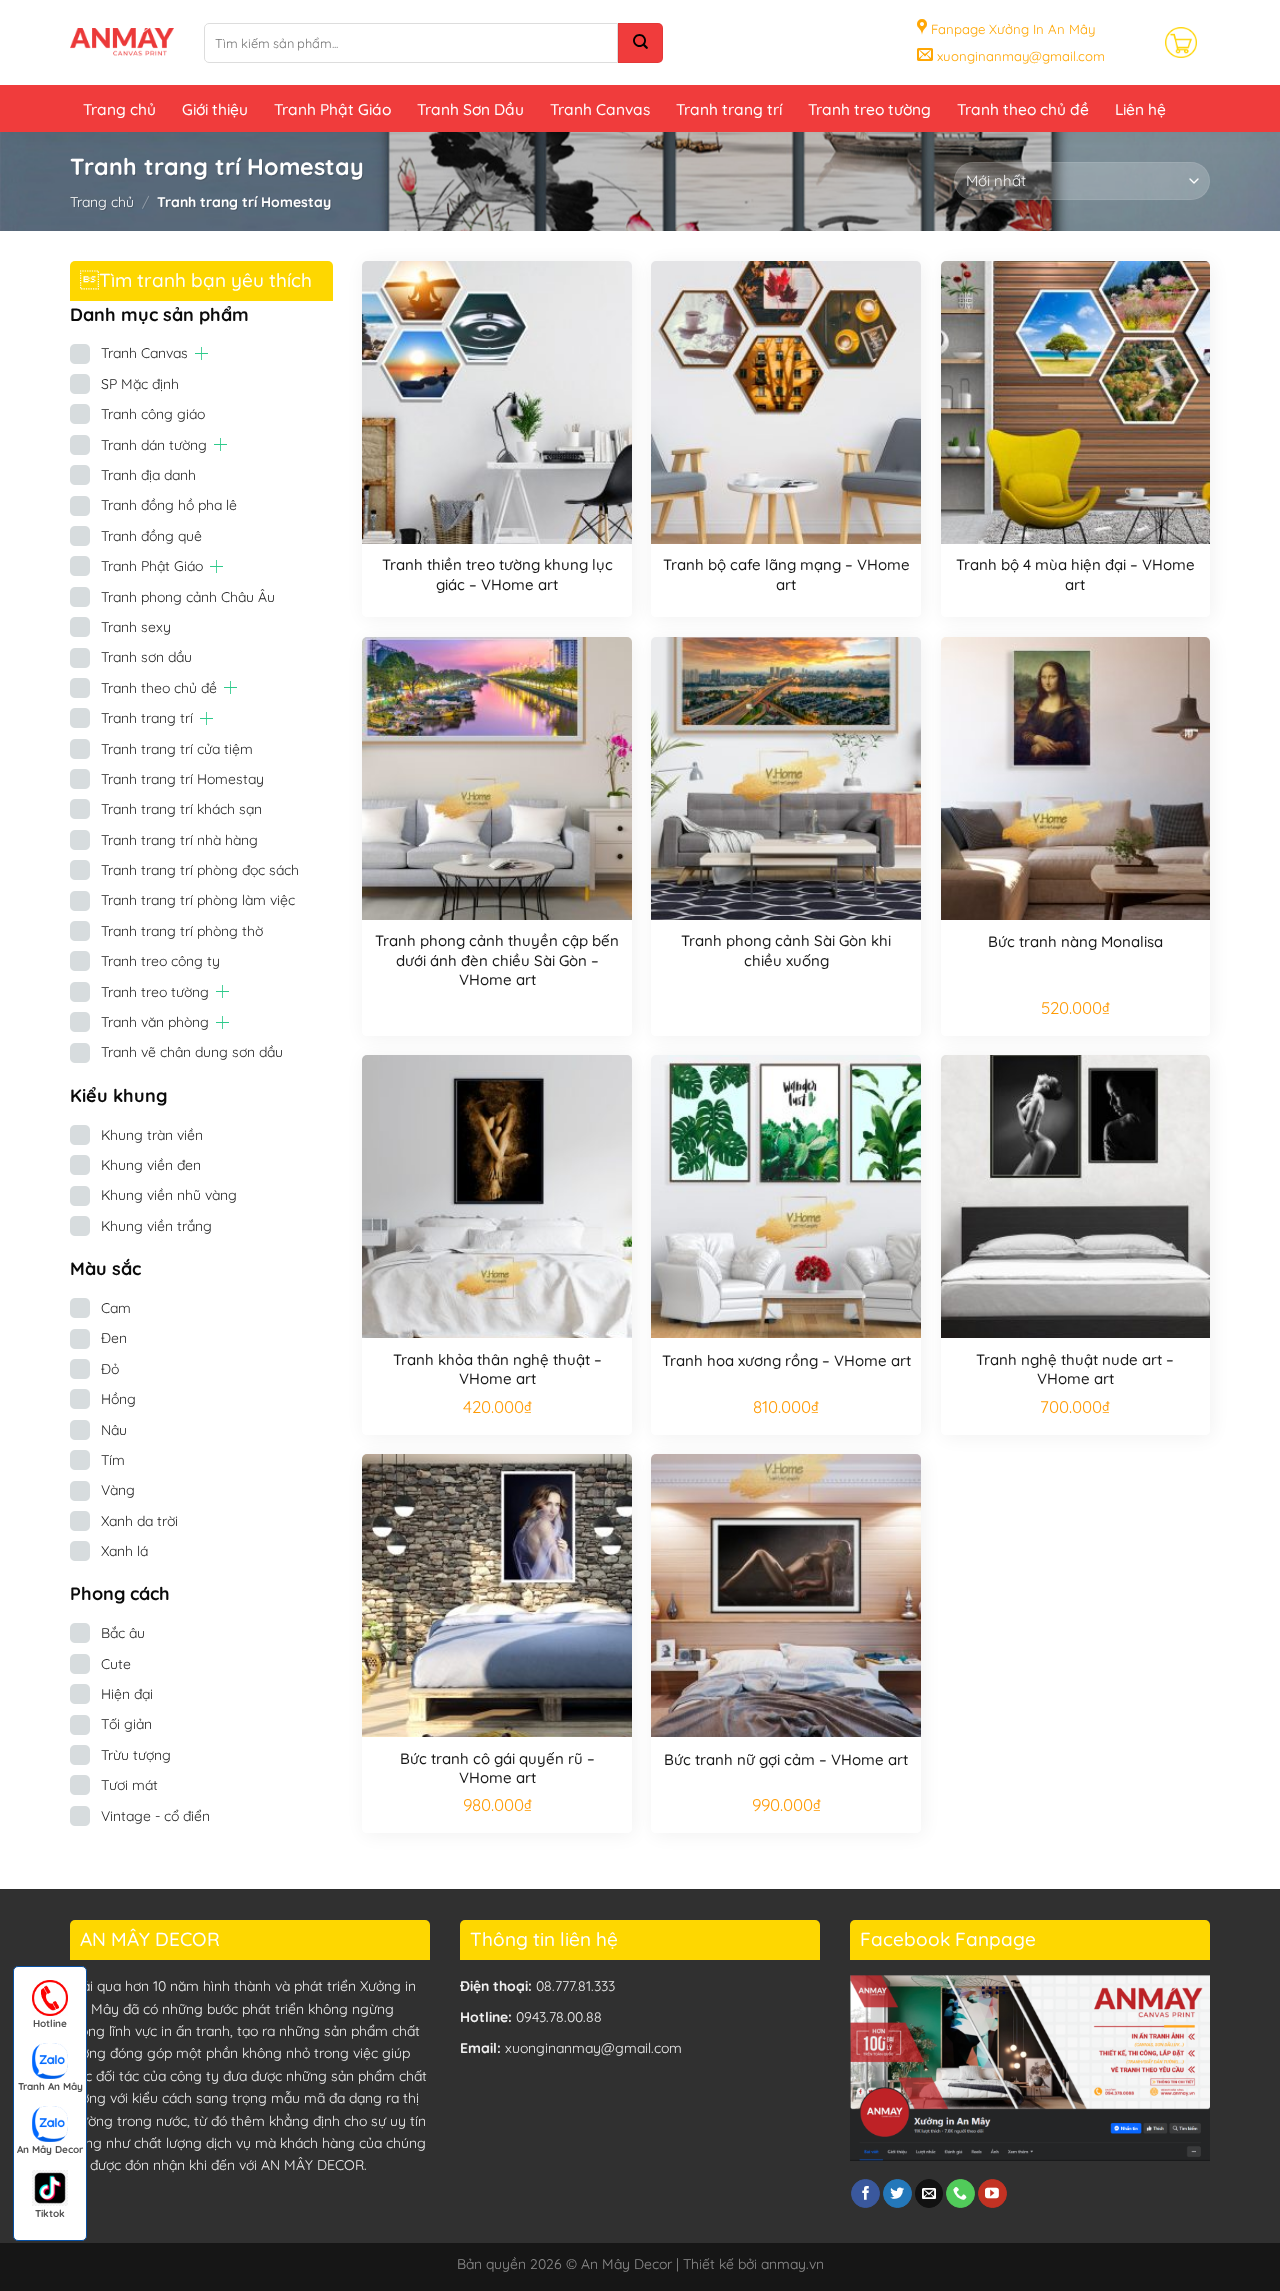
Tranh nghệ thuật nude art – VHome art (1075, 1369)
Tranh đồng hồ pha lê (169, 505)
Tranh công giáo (153, 414)
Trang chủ (119, 109)
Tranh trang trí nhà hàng (179, 840)
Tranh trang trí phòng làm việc (198, 900)
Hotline (50, 2023)
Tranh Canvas (600, 109)
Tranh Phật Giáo (332, 109)
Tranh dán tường (154, 445)
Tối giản (126, 1724)
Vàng (118, 1490)
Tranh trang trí (729, 109)
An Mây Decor (50, 2149)
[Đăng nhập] (1134, 42)
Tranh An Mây (50, 2086)
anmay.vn (792, 2263)
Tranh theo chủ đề (1023, 109)
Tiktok (50, 2213)
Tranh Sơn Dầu (470, 109)
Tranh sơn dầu (146, 657)
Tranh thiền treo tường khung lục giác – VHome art (497, 574)
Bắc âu (123, 1633)
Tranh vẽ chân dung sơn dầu (192, 1052)
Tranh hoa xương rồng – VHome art (786, 1360)
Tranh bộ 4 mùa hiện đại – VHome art (1075, 574)
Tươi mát (129, 1785)
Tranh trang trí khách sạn (181, 809)
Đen (114, 1338)
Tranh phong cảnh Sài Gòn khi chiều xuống (786, 950)
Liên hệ (1140, 109)
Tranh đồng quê (151, 536)
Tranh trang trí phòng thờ (182, 931)
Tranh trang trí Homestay (182, 779)
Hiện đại (127, 1694)
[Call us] (960, 2194)
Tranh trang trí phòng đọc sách (200, 870)
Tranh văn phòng (155, 1022)
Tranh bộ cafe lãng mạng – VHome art (786, 574)
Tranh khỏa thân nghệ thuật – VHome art (497, 1369)
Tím (113, 1460)
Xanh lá (124, 1551)
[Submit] (640, 43)
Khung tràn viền (152, 1135)
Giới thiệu (215, 109)
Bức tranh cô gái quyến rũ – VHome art (497, 1768)
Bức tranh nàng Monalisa (1075, 941)
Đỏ (110, 1369)
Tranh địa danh (148, 475)
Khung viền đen (151, 1165)
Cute (116, 1664)
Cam (116, 1308)
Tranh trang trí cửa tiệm (177, 749)
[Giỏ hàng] (1181, 42)
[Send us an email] (929, 2194)
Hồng (118, 1399)
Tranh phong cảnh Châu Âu (188, 597)
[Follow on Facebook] (865, 2194)
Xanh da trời (139, 1521)
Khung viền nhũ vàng (169, 1195)
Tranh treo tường (869, 109)
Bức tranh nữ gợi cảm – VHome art (786, 1759)
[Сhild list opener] (201, 353)
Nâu (114, 1430)
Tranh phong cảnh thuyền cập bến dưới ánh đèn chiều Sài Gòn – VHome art (497, 960)
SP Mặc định (140, 384)
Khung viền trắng (156, 1226)
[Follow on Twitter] (897, 2194)
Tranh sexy (136, 627)
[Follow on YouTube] (992, 2194)
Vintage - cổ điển (155, 1816)
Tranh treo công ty (160, 961)
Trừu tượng (136, 1755)
